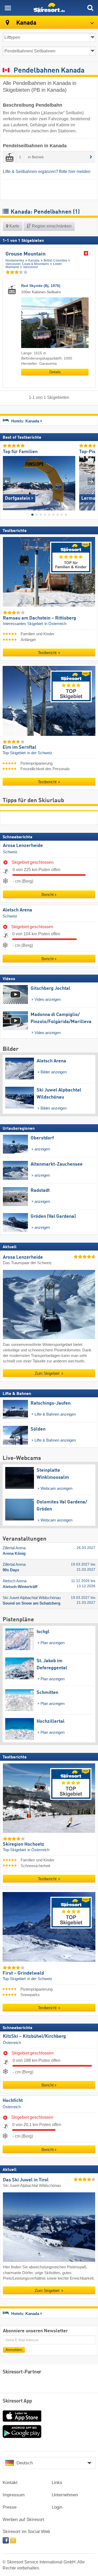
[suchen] (90, 8)
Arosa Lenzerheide (23, 846)
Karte (14, 226)
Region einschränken (51, 226)
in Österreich (55, 624)
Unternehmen (65, 2495)
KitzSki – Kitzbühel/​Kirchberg (34, 2036)
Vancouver (31, 267)
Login (57, 2507)
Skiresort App (17, 2401)
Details (55, 372)
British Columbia (55, 260)
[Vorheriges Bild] (7, 481)
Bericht (48, 895)
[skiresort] (49, 8)
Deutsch (25, 2463)
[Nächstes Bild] (91, 481)
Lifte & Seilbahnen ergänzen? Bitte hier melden (47, 172)
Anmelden (14, 2349)
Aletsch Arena (17, 910)
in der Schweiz (40, 753)
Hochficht (13, 2101)
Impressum (14, 2495)
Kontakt (10, 2483)
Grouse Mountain (25, 254)
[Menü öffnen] (8, 8)
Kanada (34, 260)
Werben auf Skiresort (23, 2520)
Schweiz (10, 852)
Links (57, 2483)
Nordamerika (15, 260)
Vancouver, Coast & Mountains (27, 264)
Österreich (12, 2042)
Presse (10, 2507)
